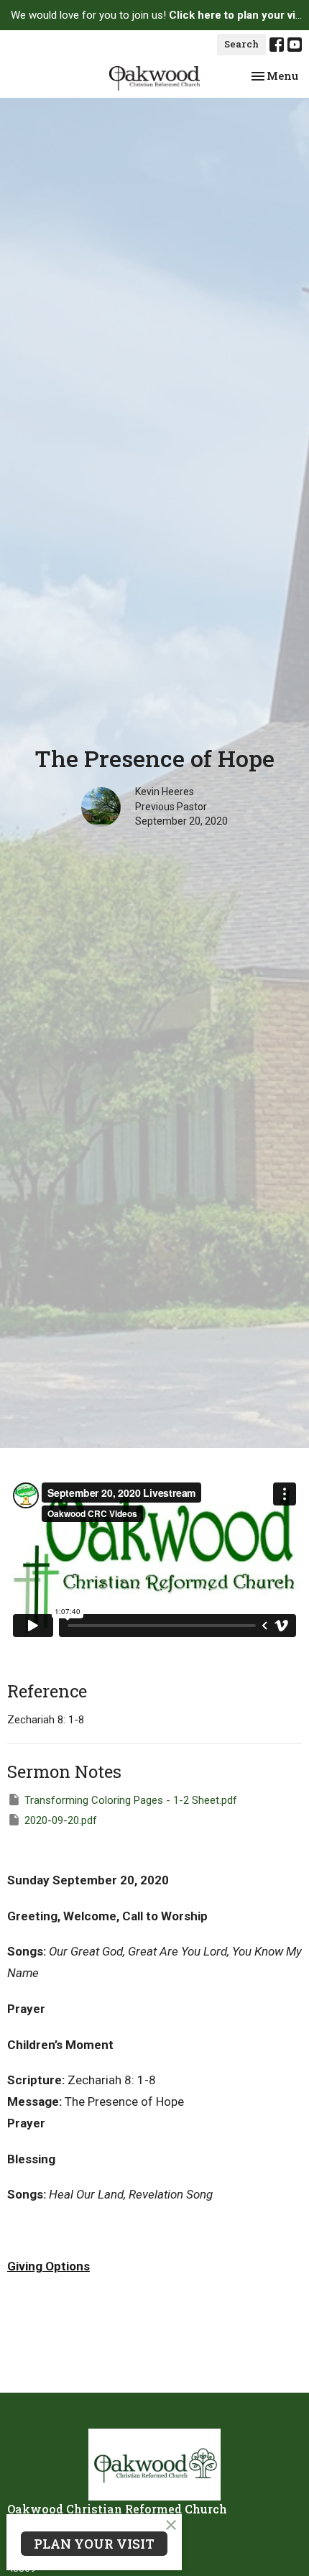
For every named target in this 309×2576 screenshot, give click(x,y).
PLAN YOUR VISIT (94, 2544)
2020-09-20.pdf (61, 1820)
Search (241, 44)
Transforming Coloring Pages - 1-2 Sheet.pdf (131, 1800)
